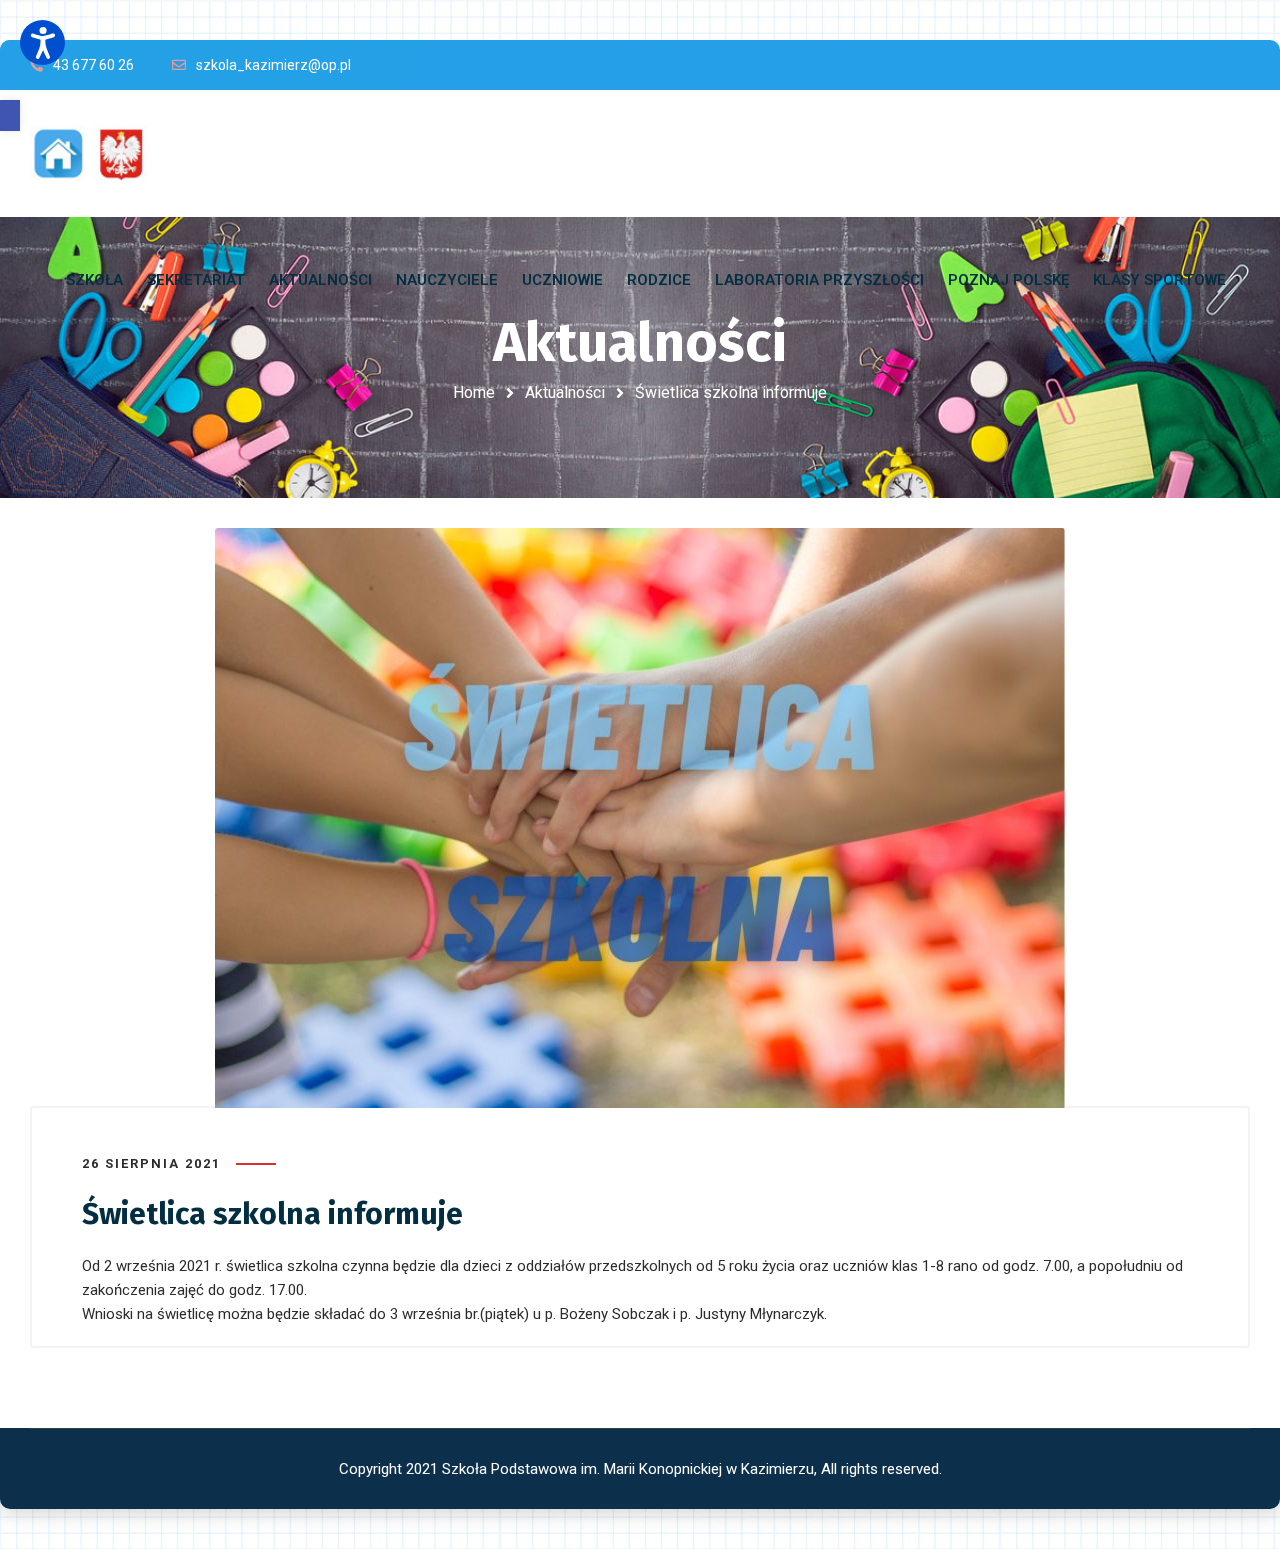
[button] (10, 115)
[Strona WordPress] (98, 153)
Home (474, 392)
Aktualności (565, 392)
